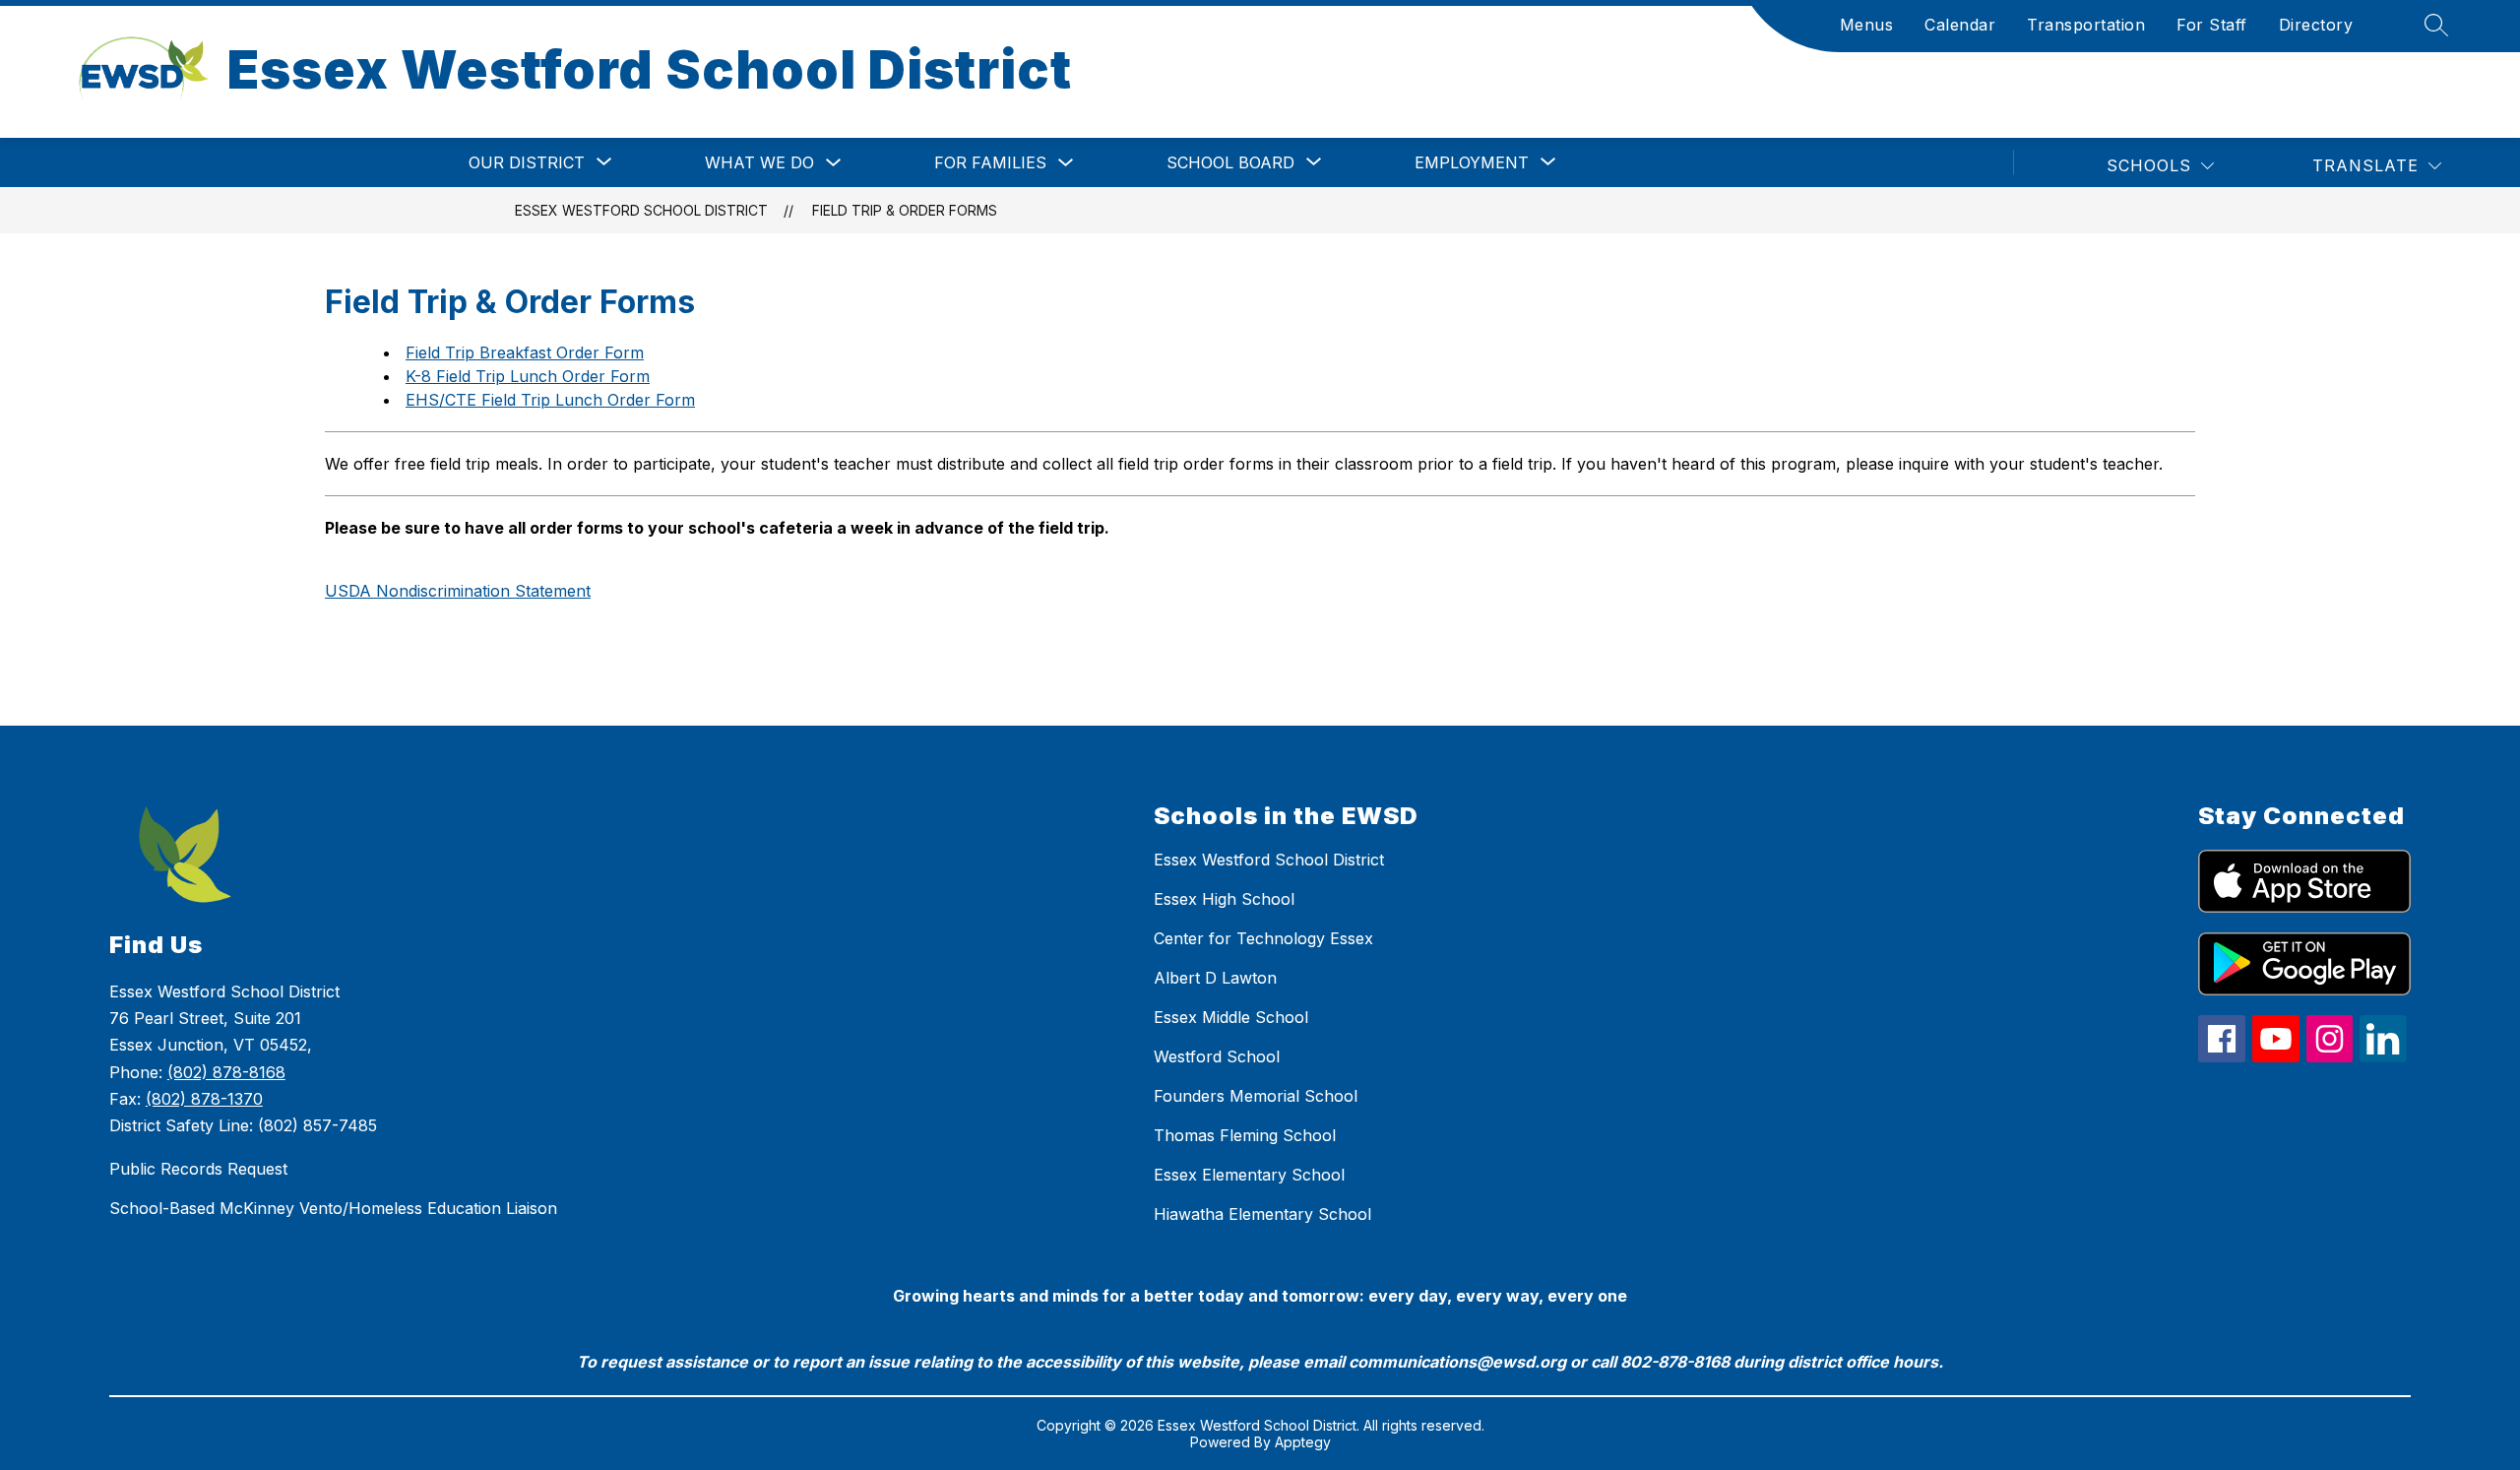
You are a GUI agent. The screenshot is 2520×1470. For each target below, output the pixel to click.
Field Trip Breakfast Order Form (525, 352)
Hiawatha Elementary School (1262, 1214)
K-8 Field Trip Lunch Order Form (528, 376)
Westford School (1217, 1056)
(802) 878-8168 (226, 1072)
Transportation (2086, 25)
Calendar (1960, 25)
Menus (1867, 25)
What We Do (759, 162)
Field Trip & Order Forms (905, 210)
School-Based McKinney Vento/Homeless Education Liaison (333, 1208)
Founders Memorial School (1256, 1096)
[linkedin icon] (2383, 1056)
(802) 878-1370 (204, 1099)
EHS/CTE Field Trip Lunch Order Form (550, 400)
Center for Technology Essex (1263, 938)
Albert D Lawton (1215, 978)
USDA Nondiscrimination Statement (458, 591)
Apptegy (1303, 1442)
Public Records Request (198, 1169)
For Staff (2212, 25)
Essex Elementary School (1249, 1175)
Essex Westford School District (641, 210)
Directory (2316, 25)
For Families (990, 162)
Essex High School (1224, 899)
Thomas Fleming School (1245, 1135)
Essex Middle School (1231, 1017)
